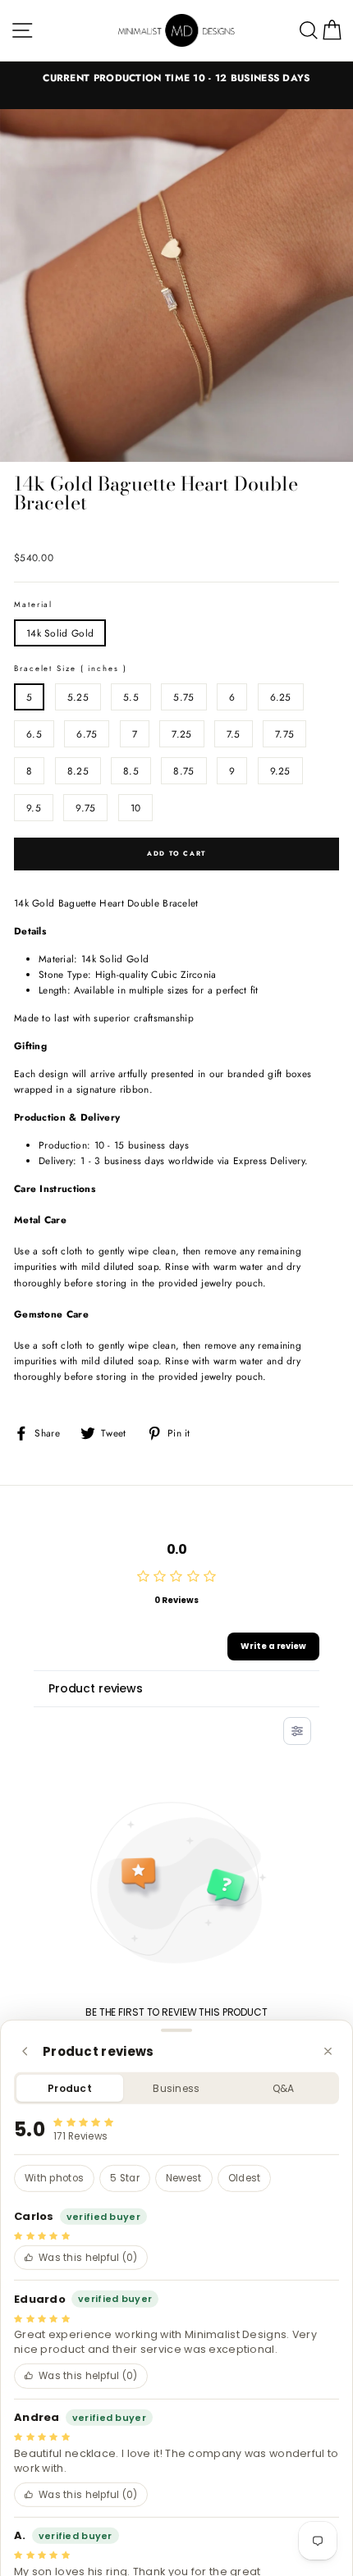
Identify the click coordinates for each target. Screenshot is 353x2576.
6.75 (87, 734)
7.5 (234, 734)
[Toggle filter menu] (297, 1731)
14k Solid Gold (60, 633)
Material (33, 605)
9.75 (85, 808)
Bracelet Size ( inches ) (71, 669)
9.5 (34, 808)
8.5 (131, 771)
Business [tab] (176, 2088)
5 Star (125, 2178)
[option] (176, 78)
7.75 (284, 734)
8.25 (78, 771)
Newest (184, 2178)
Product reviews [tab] (96, 1688)
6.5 (34, 734)
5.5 (131, 697)
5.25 (78, 697)
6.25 (281, 697)
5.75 (183, 697)
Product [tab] (70, 2088)
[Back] (25, 2051)
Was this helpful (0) (88, 2258)
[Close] (328, 2051)
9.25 (280, 771)
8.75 (183, 771)
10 (136, 808)
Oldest (245, 2178)
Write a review (273, 1646)
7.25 (181, 734)
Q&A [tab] (284, 2088)
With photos (54, 2178)
